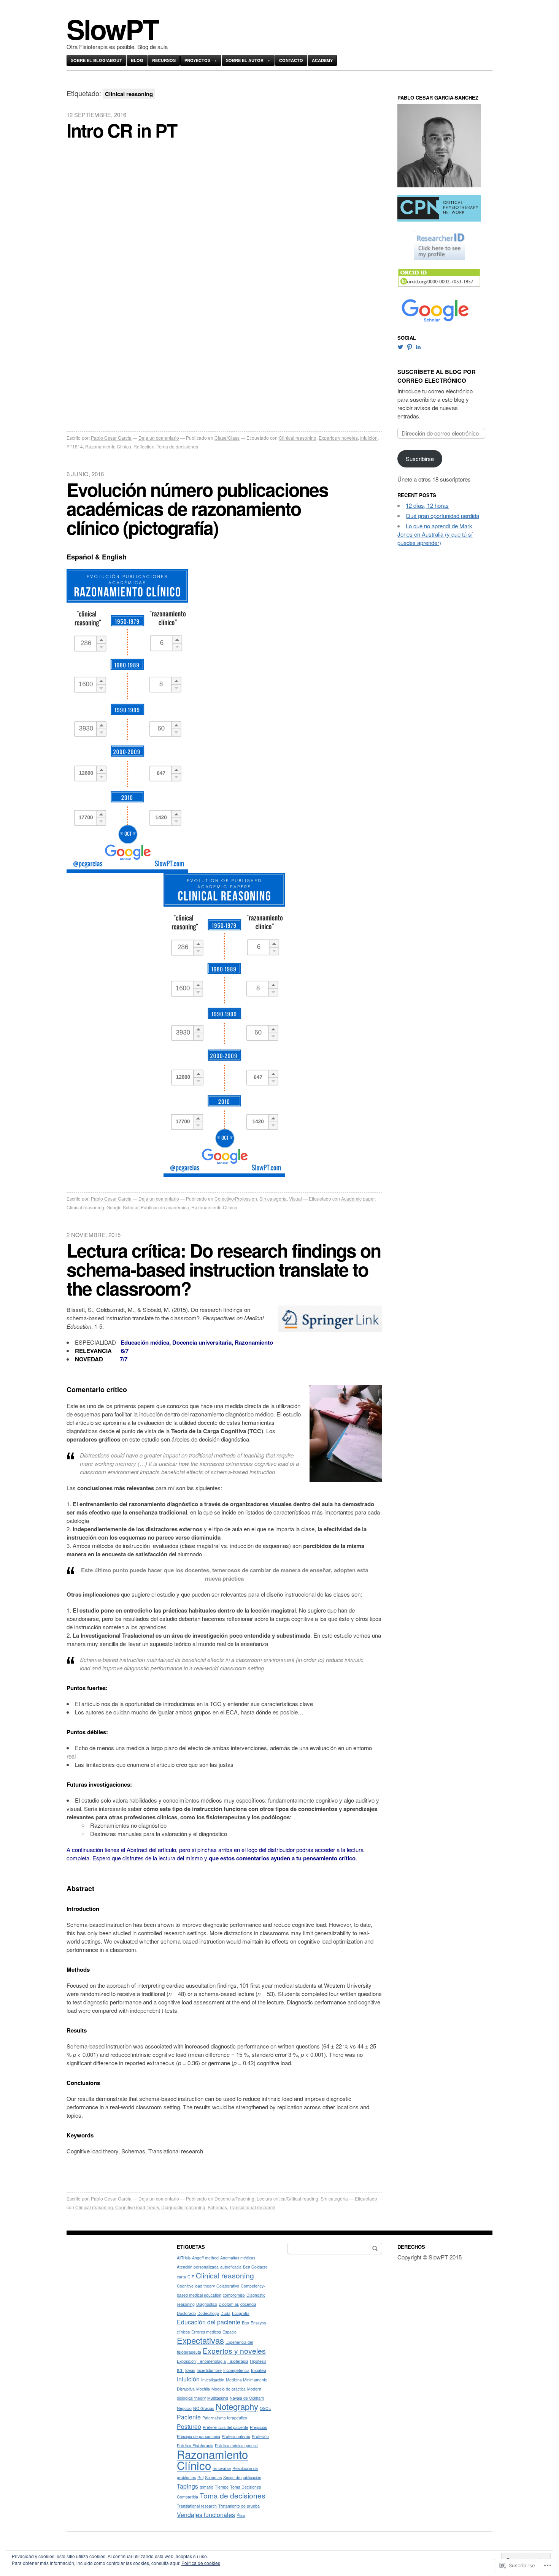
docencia (248, 2304)
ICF (180, 2370)
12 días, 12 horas (427, 505)
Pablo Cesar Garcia (111, 438)
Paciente (189, 2417)
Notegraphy (237, 2406)
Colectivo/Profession (236, 1198)
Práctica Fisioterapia (195, 2445)
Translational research (252, 2207)
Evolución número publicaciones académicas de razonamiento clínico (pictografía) (197, 508)
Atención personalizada (198, 2267)
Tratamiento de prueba (239, 2506)
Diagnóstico (207, 2304)
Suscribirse (420, 459)
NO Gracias (204, 2408)
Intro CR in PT (122, 130)
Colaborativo (228, 2286)
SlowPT (112, 29)
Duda (226, 2313)
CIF (191, 2277)
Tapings (187, 2486)
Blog (137, 60)
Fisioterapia (238, 2361)
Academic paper (358, 1198)
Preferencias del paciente (226, 2427)
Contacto (291, 60)
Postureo (189, 2426)
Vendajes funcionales (206, 2514)
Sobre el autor (245, 60)
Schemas (217, 2207)
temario (206, 2487)
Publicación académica (165, 1207)
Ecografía (241, 2313)
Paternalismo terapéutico (225, 2418)
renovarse (222, 2468)
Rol (200, 2477)
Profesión (260, 2436)
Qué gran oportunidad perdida (442, 516)
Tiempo (222, 2487)
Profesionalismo (236, 2436)
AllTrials (184, 2258)
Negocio (184, 2408)
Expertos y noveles (338, 438)
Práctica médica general (237, 2445)
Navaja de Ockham (247, 2398)
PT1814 (75, 446)
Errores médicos (206, 2332)
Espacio (229, 2332)
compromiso (234, 2295)
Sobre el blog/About (96, 60)
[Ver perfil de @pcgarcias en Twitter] (400, 347)
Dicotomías (229, 2304)
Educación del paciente (209, 2322)
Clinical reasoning (298, 438)
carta (181, 2277)
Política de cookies (201, 2563)
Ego (245, 2323)
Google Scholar (122, 1207)
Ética (241, 2515)
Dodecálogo (208, 2313)
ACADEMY (322, 60)
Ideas (190, 2370)
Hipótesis (258, 2361)
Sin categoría (273, 1198)
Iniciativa (259, 2370)
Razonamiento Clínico (108, 446)
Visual (295, 1198)
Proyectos (197, 60)
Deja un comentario (159, 438)
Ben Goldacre (255, 2267)
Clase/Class (227, 438)
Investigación (213, 2380)
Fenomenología (212, 2361)
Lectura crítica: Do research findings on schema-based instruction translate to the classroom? (224, 1269)
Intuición (369, 438)
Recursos (164, 60)
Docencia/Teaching (234, 2198)
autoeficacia (231, 2267)
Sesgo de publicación (242, 2477)
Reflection (144, 446)
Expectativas (200, 2340)
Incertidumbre (209, 2370)
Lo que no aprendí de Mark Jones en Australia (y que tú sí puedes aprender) (435, 534)
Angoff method (205, 2258)
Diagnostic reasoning (183, 2207)
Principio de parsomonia (199, 2436)
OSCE (265, 2408)
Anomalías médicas (238, 2258)
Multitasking (218, 2398)
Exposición (186, 2361)
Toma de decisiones (177, 446)
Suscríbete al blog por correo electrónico (437, 376)
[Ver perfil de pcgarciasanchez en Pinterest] (410, 347)
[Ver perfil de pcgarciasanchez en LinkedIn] (418, 347)
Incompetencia (236, 2370)
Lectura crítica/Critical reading (287, 2198)
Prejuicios (258, 2427)
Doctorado (186, 2313)
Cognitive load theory (137, 2207)
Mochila (203, 2389)
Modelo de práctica (229, 2389)
